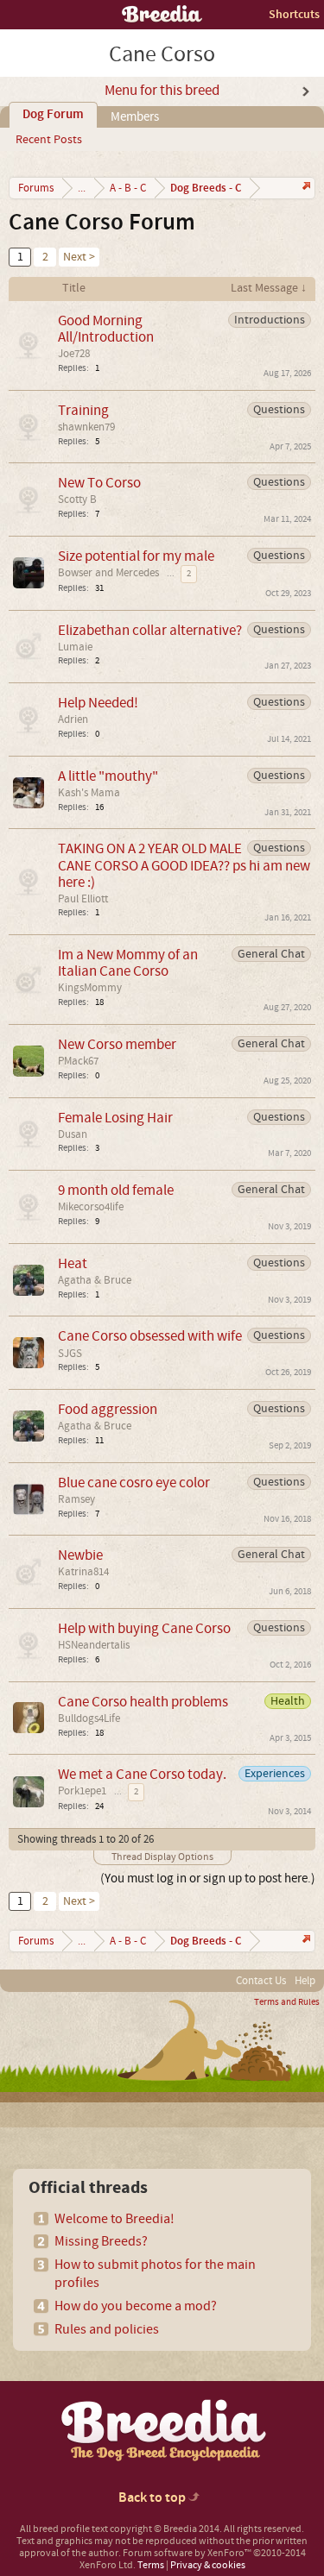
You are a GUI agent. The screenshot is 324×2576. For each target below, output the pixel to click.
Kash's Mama (89, 793)
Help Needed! (98, 703)
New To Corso (99, 483)
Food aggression (108, 1409)
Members (135, 117)
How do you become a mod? (136, 2306)
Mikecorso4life (91, 1207)
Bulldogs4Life (89, 1718)
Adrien (73, 719)
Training (83, 410)
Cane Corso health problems (143, 1702)
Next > (79, 257)
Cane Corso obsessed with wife (150, 1336)
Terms (151, 2565)
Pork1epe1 (82, 1791)
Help (305, 1981)
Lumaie (75, 647)
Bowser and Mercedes (108, 573)
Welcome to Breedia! (114, 2219)
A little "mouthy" (108, 776)
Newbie (80, 1555)
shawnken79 (86, 427)
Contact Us (261, 1981)
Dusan (73, 1134)
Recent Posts (49, 140)
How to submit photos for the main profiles (155, 2274)
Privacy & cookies (208, 2565)
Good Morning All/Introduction (106, 329)
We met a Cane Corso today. (142, 1774)
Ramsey (76, 1499)
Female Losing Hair (115, 1118)
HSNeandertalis (94, 1645)
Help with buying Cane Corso (144, 1628)
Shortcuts (294, 14)
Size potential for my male (136, 556)
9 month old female (116, 1190)
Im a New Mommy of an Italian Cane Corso (128, 963)
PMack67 (78, 1061)
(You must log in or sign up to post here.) (208, 1879)
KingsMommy (90, 988)
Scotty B (77, 499)
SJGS (70, 1354)
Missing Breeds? (101, 2241)
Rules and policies (107, 2329)
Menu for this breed (162, 91)
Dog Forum (53, 115)
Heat (73, 1263)
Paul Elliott (83, 899)
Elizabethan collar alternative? (150, 630)
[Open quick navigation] (305, 188)
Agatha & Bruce (95, 1280)
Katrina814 (83, 1572)
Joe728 (74, 354)
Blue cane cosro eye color (134, 1483)
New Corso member (117, 1044)
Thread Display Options (162, 1857)
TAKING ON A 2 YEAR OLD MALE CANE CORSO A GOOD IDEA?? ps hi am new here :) (184, 865)
